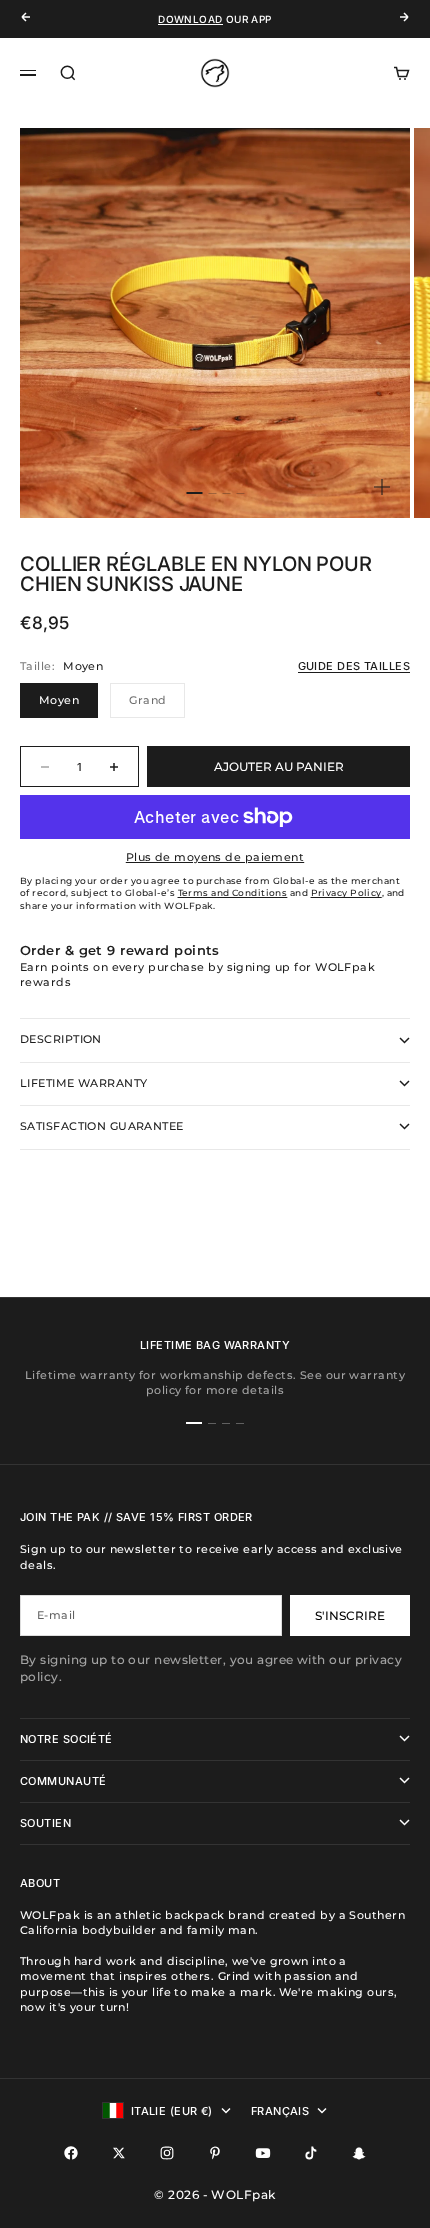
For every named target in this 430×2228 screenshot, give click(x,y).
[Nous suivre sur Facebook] (71, 2153)
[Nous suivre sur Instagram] (167, 2153)
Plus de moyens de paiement (215, 857)
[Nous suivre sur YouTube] (263, 2153)
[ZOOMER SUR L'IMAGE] (382, 487)
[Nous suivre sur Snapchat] (359, 2153)
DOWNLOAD (190, 19)
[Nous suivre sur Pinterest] (215, 2153)
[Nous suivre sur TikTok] (311, 2153)
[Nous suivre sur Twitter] (119, 2153)
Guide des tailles (354, 666)
